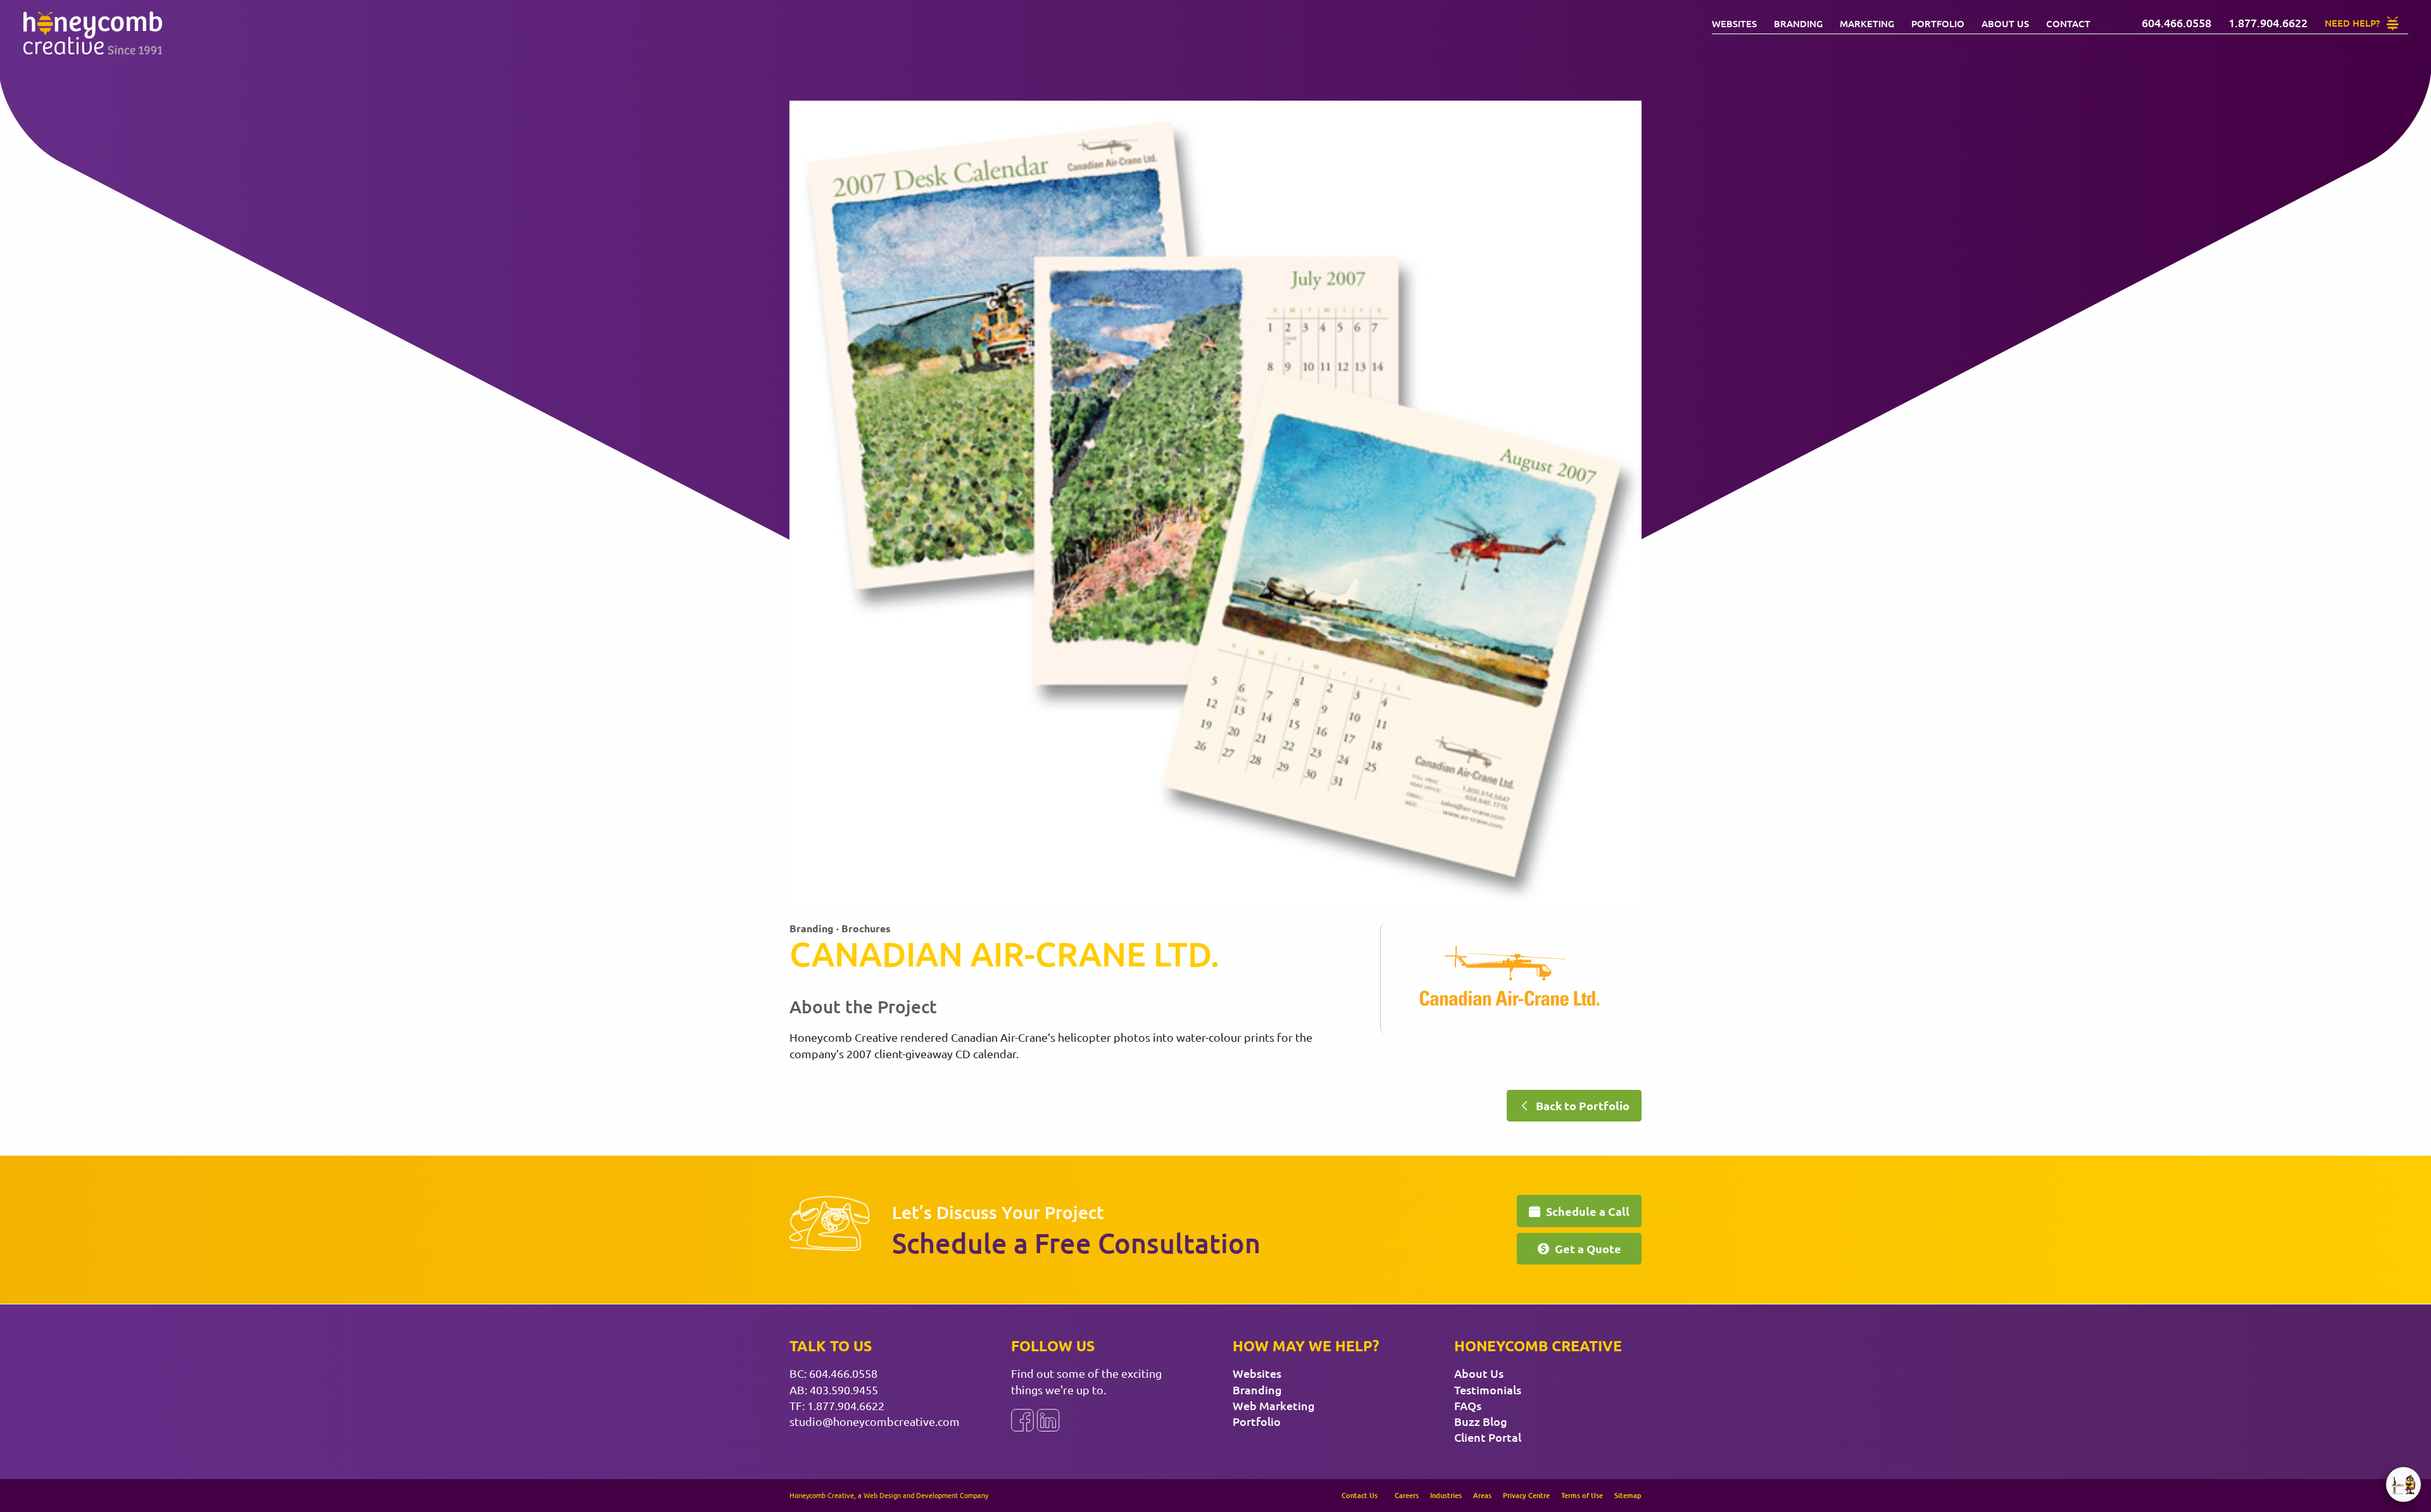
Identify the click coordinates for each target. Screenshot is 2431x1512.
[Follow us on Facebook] (1022, 1420)
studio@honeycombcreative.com (875, 1421)
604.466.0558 (843, 1373)
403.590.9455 (844, 1390)
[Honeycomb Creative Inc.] (92, 33)
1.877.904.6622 (846, 1405)
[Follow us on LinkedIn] (1048, 1420)
